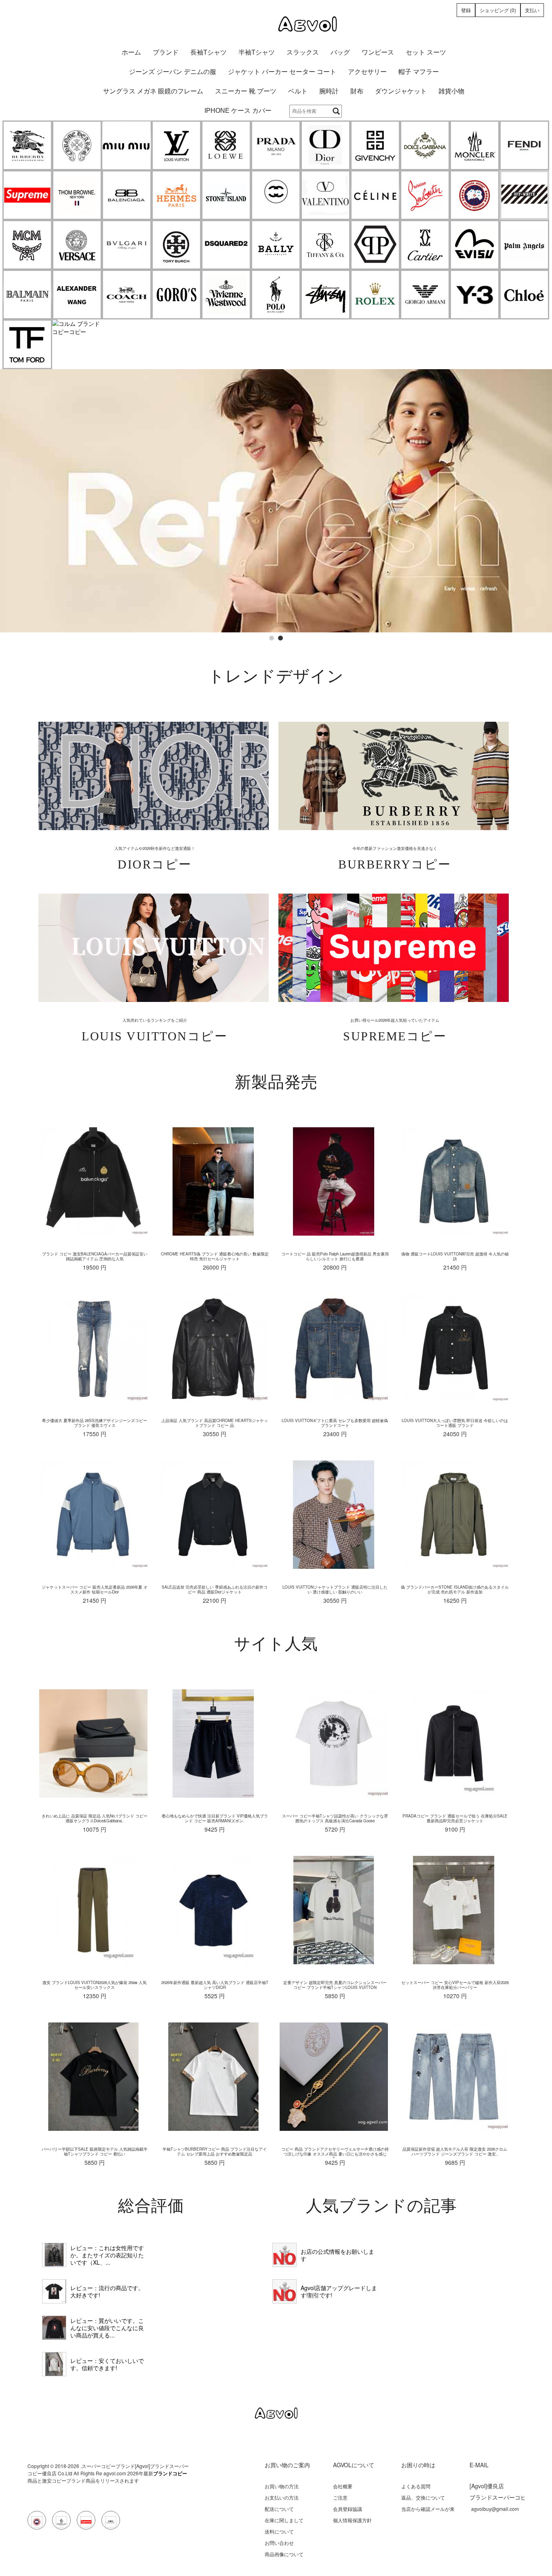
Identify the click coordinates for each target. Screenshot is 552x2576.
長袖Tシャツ (209, 52)
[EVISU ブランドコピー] (475, 245)
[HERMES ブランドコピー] (176, 195)
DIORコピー (155, 864)
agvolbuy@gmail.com (495, 2509)
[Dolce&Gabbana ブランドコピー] (425, 145)
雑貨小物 (451, 91)
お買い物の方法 (282, 2486)
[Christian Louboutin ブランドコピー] (425, 195)
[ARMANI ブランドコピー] (425, 295)
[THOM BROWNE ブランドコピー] (77, 195)
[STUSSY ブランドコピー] (326, 295)
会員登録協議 (348, 2509)
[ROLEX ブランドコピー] (375, 295)
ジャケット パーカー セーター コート (282, 72)
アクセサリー (367, 72)
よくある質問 (416, 2486)
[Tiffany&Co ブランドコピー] (326, 245)
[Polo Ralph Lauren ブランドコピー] (276, 295)
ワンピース (378, 52)
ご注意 (340, 2497)
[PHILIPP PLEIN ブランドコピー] (375, 245)
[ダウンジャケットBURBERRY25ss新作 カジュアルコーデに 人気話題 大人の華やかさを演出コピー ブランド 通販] (54, 2255)
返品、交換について (423, 2497)
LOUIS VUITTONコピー (155, 1036)
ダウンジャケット (401, 91)
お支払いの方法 (282, 2497)
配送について (279, 2509)
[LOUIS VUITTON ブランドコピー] (176, 145)
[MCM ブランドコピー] (27, 245)
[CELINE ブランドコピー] (375, 195)
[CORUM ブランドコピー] (77, 328)
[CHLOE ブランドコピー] (524, 295)
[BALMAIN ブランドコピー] (27, 295)
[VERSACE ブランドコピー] (77, 245)
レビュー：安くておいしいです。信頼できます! (107, 2364)
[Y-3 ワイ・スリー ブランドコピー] (475, 295)
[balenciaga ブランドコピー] (127, 195)
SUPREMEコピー (395, 1036)
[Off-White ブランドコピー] (524, 195)
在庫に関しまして (284, 2520)
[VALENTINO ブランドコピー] (326, 195)
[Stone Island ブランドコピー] (226, 195)
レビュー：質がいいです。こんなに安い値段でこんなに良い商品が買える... (107, 2328)
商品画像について (284, 2554)
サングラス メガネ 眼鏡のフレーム (153, 91)
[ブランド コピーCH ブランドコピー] (276, 195)
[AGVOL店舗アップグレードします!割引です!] (276, 373)
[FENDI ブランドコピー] (524, 145)
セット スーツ (426, 52)
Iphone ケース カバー (238, 111)
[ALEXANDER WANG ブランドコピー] (77, 295)
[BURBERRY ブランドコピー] (27, 145)
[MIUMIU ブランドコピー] (127, 145)
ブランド (166, 52)
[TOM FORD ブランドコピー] (27, 344)
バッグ (340, 52)
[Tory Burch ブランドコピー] (176, 245)
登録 (466, 10)
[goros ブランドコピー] (176, 295)
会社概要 (343, 2486)
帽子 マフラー (419, 72)
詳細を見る (153, 776)
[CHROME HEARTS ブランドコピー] (77, 145)
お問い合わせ (279, 2543)
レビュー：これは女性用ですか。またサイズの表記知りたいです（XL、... (107, 2255)
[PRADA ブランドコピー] (276, 145)
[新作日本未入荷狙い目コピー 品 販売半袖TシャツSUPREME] (54, 2291)
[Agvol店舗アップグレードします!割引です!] (284, 2291)
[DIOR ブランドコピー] (326, 145)
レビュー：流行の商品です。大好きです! (107, 2291)
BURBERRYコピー (395, 864)
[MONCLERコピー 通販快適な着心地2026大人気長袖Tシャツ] (54, 2328)
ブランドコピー (170, 2473)
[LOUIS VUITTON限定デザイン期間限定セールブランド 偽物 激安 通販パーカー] (54, 2364)
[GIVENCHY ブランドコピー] (375, 145)
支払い (532, 10)
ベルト (298, 91)
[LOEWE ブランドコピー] (226, 145)
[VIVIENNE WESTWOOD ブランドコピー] (226, 295)
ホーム (131, 52)
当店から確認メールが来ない (428, 2512)
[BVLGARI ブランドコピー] (127, 245)
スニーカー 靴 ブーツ (246, 91)
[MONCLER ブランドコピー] (475, 145)
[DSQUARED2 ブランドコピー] (226, 245)
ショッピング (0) (498, 10)
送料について (279, 2531)
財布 (357, 91)
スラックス (303, 52)
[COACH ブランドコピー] (127, 295)
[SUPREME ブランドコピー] (27, 195)
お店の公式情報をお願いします (337, 2255)
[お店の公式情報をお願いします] (284, 2255)
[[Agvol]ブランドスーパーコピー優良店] (276, 24)
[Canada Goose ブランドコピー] (475, 195)
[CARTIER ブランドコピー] (425, 245)
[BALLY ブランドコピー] (276, 245)
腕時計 (329, 91)
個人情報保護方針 (352, 2520)
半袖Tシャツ (257, 52)
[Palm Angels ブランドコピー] (524, 245)
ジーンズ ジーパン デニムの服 (173, 72)
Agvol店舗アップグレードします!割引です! (339, 2291)
